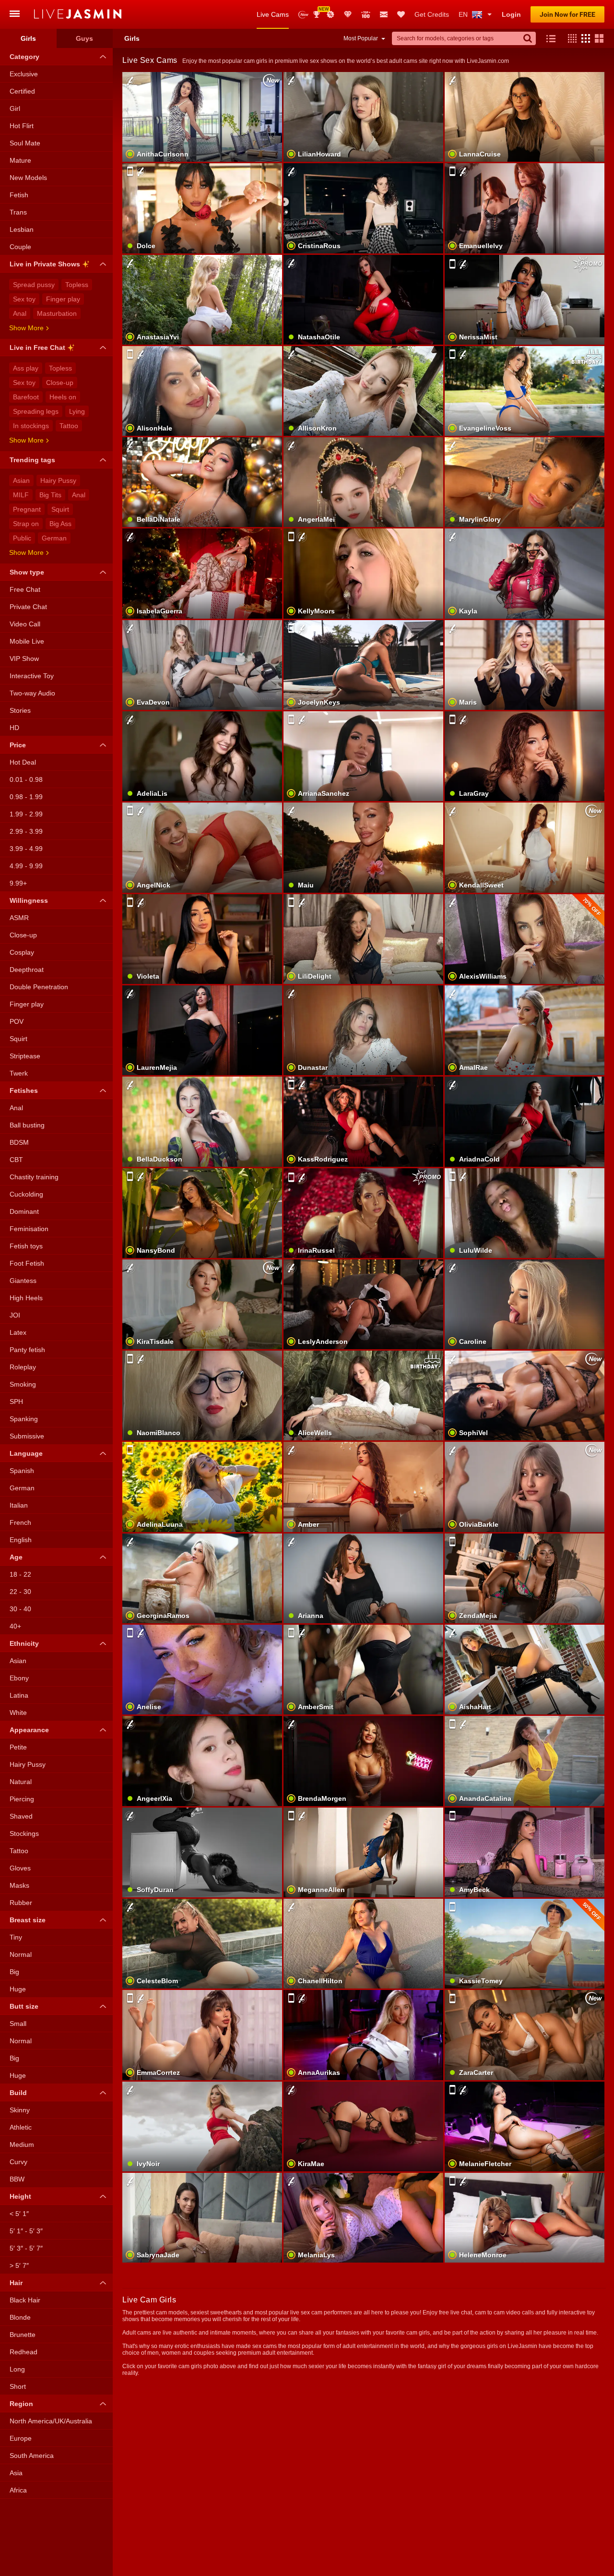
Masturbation (57, 313)
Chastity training (34, 1177)
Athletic (21, 2127)
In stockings (31, 426)
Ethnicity (24, 1643)
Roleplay (23, 1367)
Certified (22, 91)
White (18, 1713)
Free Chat (25, 589)
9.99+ (18, 883)
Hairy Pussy (58, 480)
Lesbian (22, 229)
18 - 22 (20, 1574)
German (54, 538)
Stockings (24, 1833)
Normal (21, 1954)
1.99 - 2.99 (26, 814)
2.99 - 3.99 (26, 831)
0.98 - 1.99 (26, 797)
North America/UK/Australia (51, 2421)
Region (21, 2404)
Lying (77, 411)
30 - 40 (20, 1609)
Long (17, 2369)
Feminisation (29, 1229)
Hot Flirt (22, 126)
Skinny (20, 2110)
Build (18, 2093)
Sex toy (24, 299)
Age (16, 1557)
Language (26, 1453)
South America (32, 2456)
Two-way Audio (32, 693)
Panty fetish (27, 1350)
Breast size (28, 1920)
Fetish (19, 195)
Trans (18, 212)
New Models (303, 15)
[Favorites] (401, 14)
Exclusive (24, 74)
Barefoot (26, 397)
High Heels (26, 1298)
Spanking (24, 1419)
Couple (20, 247)
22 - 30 (20, 1592)
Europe (21, 2438)
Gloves (20, 1868)
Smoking (23, 1384)
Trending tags (32, 460)
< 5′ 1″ (19, 2214)
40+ (15, 1626)
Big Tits (50, 495)
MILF (21, 495)
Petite (18, 1747)
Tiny (16, 1937)
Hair (16, 2283)
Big (14, 1972)
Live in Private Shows (45, 264)
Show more (26, 328)
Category (24, 57)
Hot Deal (23, 762)
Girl (15, 108)
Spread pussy (34, 285)
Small (18, 2024)
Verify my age (525, 2051)
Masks (19, 1885)
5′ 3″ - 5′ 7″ (26, 2248)
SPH (16, 1402)
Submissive (27, 1436)
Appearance (29, 1730)
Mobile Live (27, 641)
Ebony (19, 1678)
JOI (15, 1315)
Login (511, 14)
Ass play (26, 368)
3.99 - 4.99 (26, 849)
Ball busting (27, 1125)
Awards (320, 11)
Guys (84, 38)
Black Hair (25, 2300)
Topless (77, 285)
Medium (22, 2145)
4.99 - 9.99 (26, 866)
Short (18, 2386)
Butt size (24, 2006)
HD (14, 728)
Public (22, 538)
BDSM (19, 1142)
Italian (19, 1505)
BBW (17, 2179)
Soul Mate (25, 143)
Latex (18, 1332)
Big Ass (60, 524)
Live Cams (273, 14)
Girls (28, 38)
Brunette (23, 2335)
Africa (18, 2490)
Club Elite (348, 14)
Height (20, 2196)
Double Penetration (39, 987)
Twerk (19, 1073)
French (20, 1522)
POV (17, 1021)
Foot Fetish (27, 1263)
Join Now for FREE (567, 14)
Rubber (21, 1903)
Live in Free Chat (37, 347)
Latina (19, 1695)
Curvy (18, 2162)
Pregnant (27, 509)
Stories (20, 710)
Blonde (20, 2317)
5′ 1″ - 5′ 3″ (26, 2231)
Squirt (60, 509)
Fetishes (24, 1090)
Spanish (22, 1471)
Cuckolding (26, 1194)
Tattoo (69, 426)
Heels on (63, 397)
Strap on (26, 524)
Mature (20, 160)
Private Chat (28, 607)
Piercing (22, 1799)
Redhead (24, 2352)
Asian (21, 480)
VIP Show (24, 659)
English (21, 1540)
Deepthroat (27, 970)
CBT (16, 1160)
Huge (18, 1989)
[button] (570, 38)
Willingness (29, 900)
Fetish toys (26, 1246)
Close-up (60, 383)
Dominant (24, 1211)
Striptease (25, 1056)
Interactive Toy (32, 676)
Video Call (25, 624)
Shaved (21, 1816)
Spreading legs (36, 411)
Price (18, 745)
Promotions (331, 14)
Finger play (63, 299)
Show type (27, 572)
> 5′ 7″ (19, 2265)
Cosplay (22, 952)
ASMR (19, 918)
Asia (16, 2473)
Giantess (23, 1281)
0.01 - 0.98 (26, 779)
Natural (21, 1782)
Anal (20, 313)
